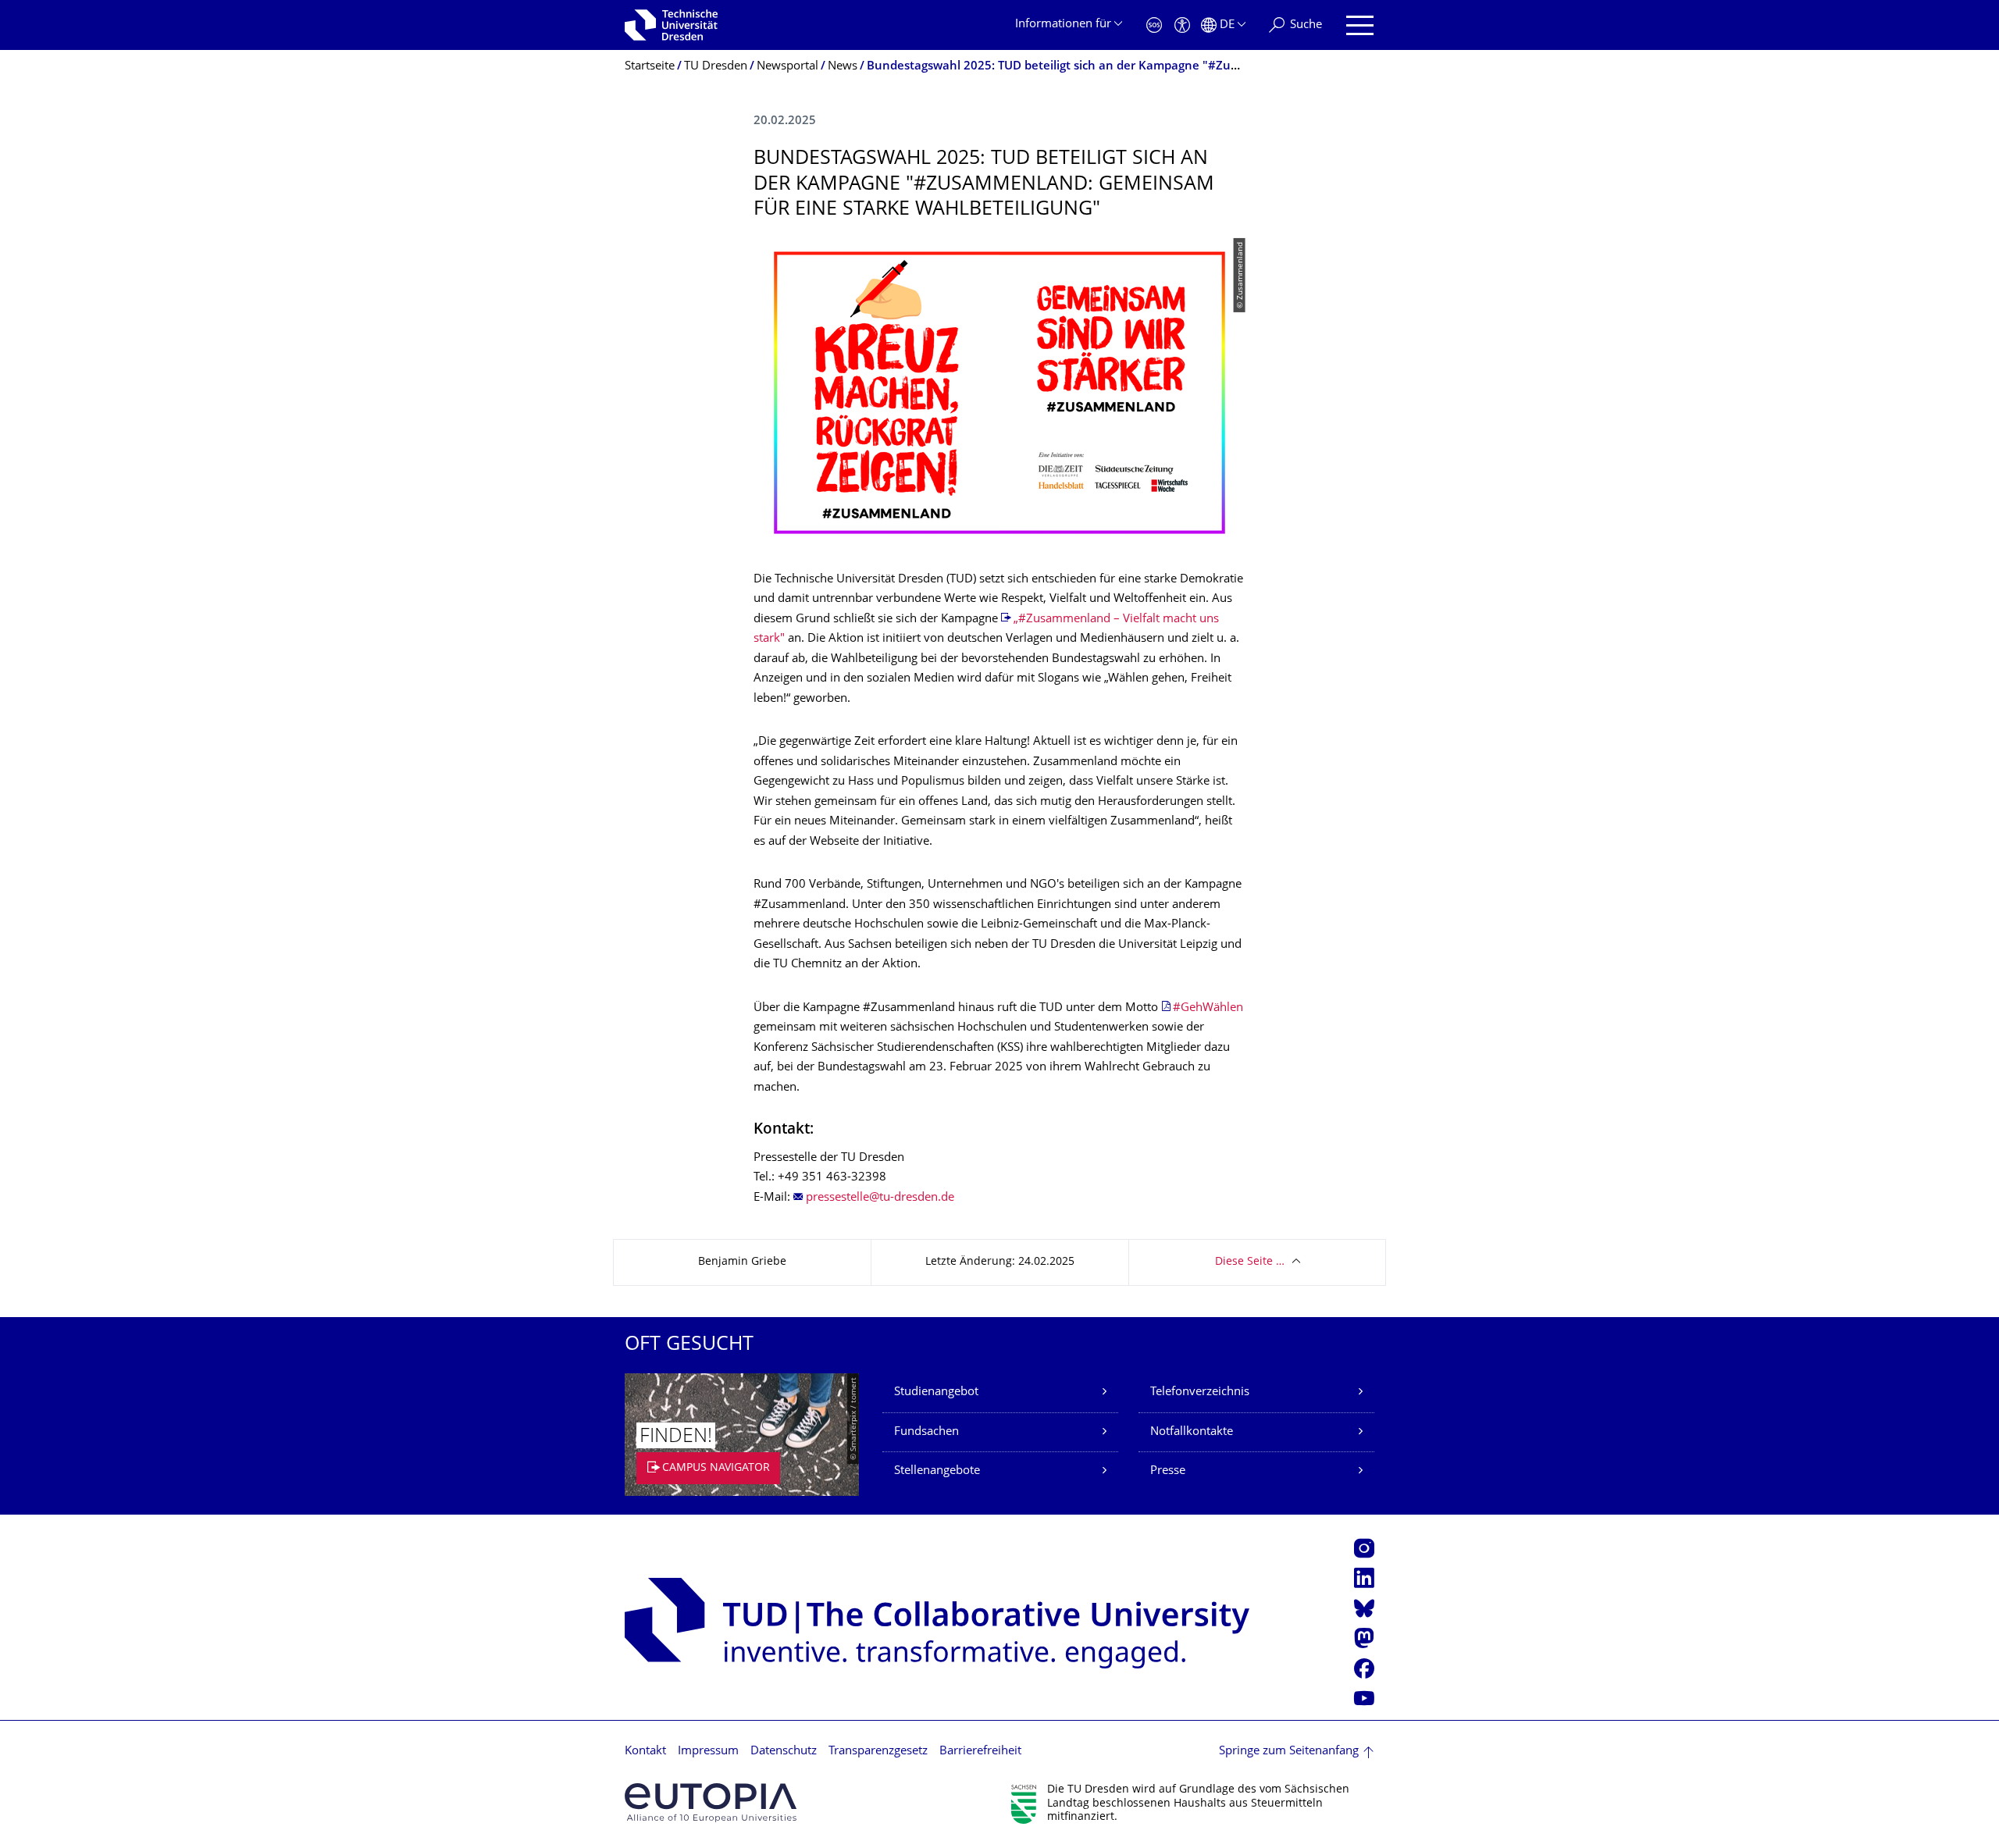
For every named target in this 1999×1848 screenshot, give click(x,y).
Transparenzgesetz (878, 1752)
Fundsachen (926, 1432)
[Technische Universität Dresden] (671, 25)
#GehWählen (1208, 1008)
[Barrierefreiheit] (1182, 25)
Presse (1168, 1471)
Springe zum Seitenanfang (1289, 1752)
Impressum (708, 1752)
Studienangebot (936, 1392)
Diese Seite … (1250, 1262)
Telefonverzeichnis (1200, 1392)
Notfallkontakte (1192, 1432)
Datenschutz (784, 1752)
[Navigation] (1360, 25)
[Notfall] (1154, 25)
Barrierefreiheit (980, 1752)
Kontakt (645, 1752)
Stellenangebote (937, 1471)
